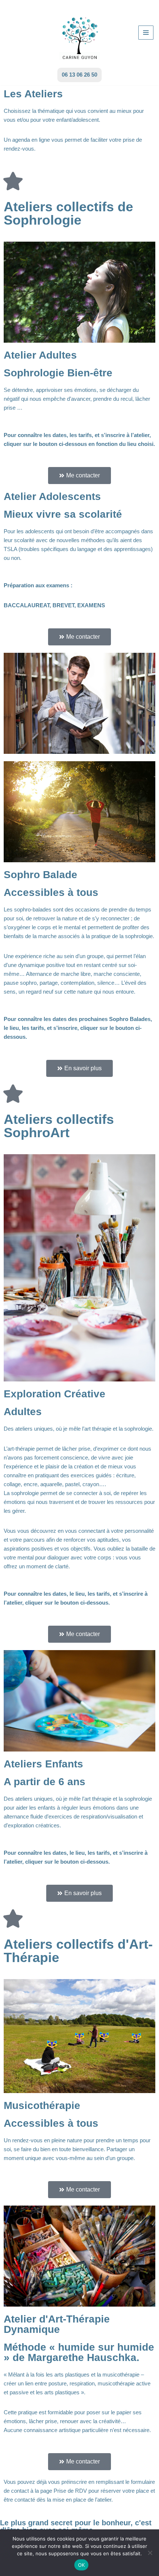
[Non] (150, 2553)
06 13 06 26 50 (79, 75)
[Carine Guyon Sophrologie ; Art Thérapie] (80, 32)
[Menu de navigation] (146, 33)
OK (82, 2565)
